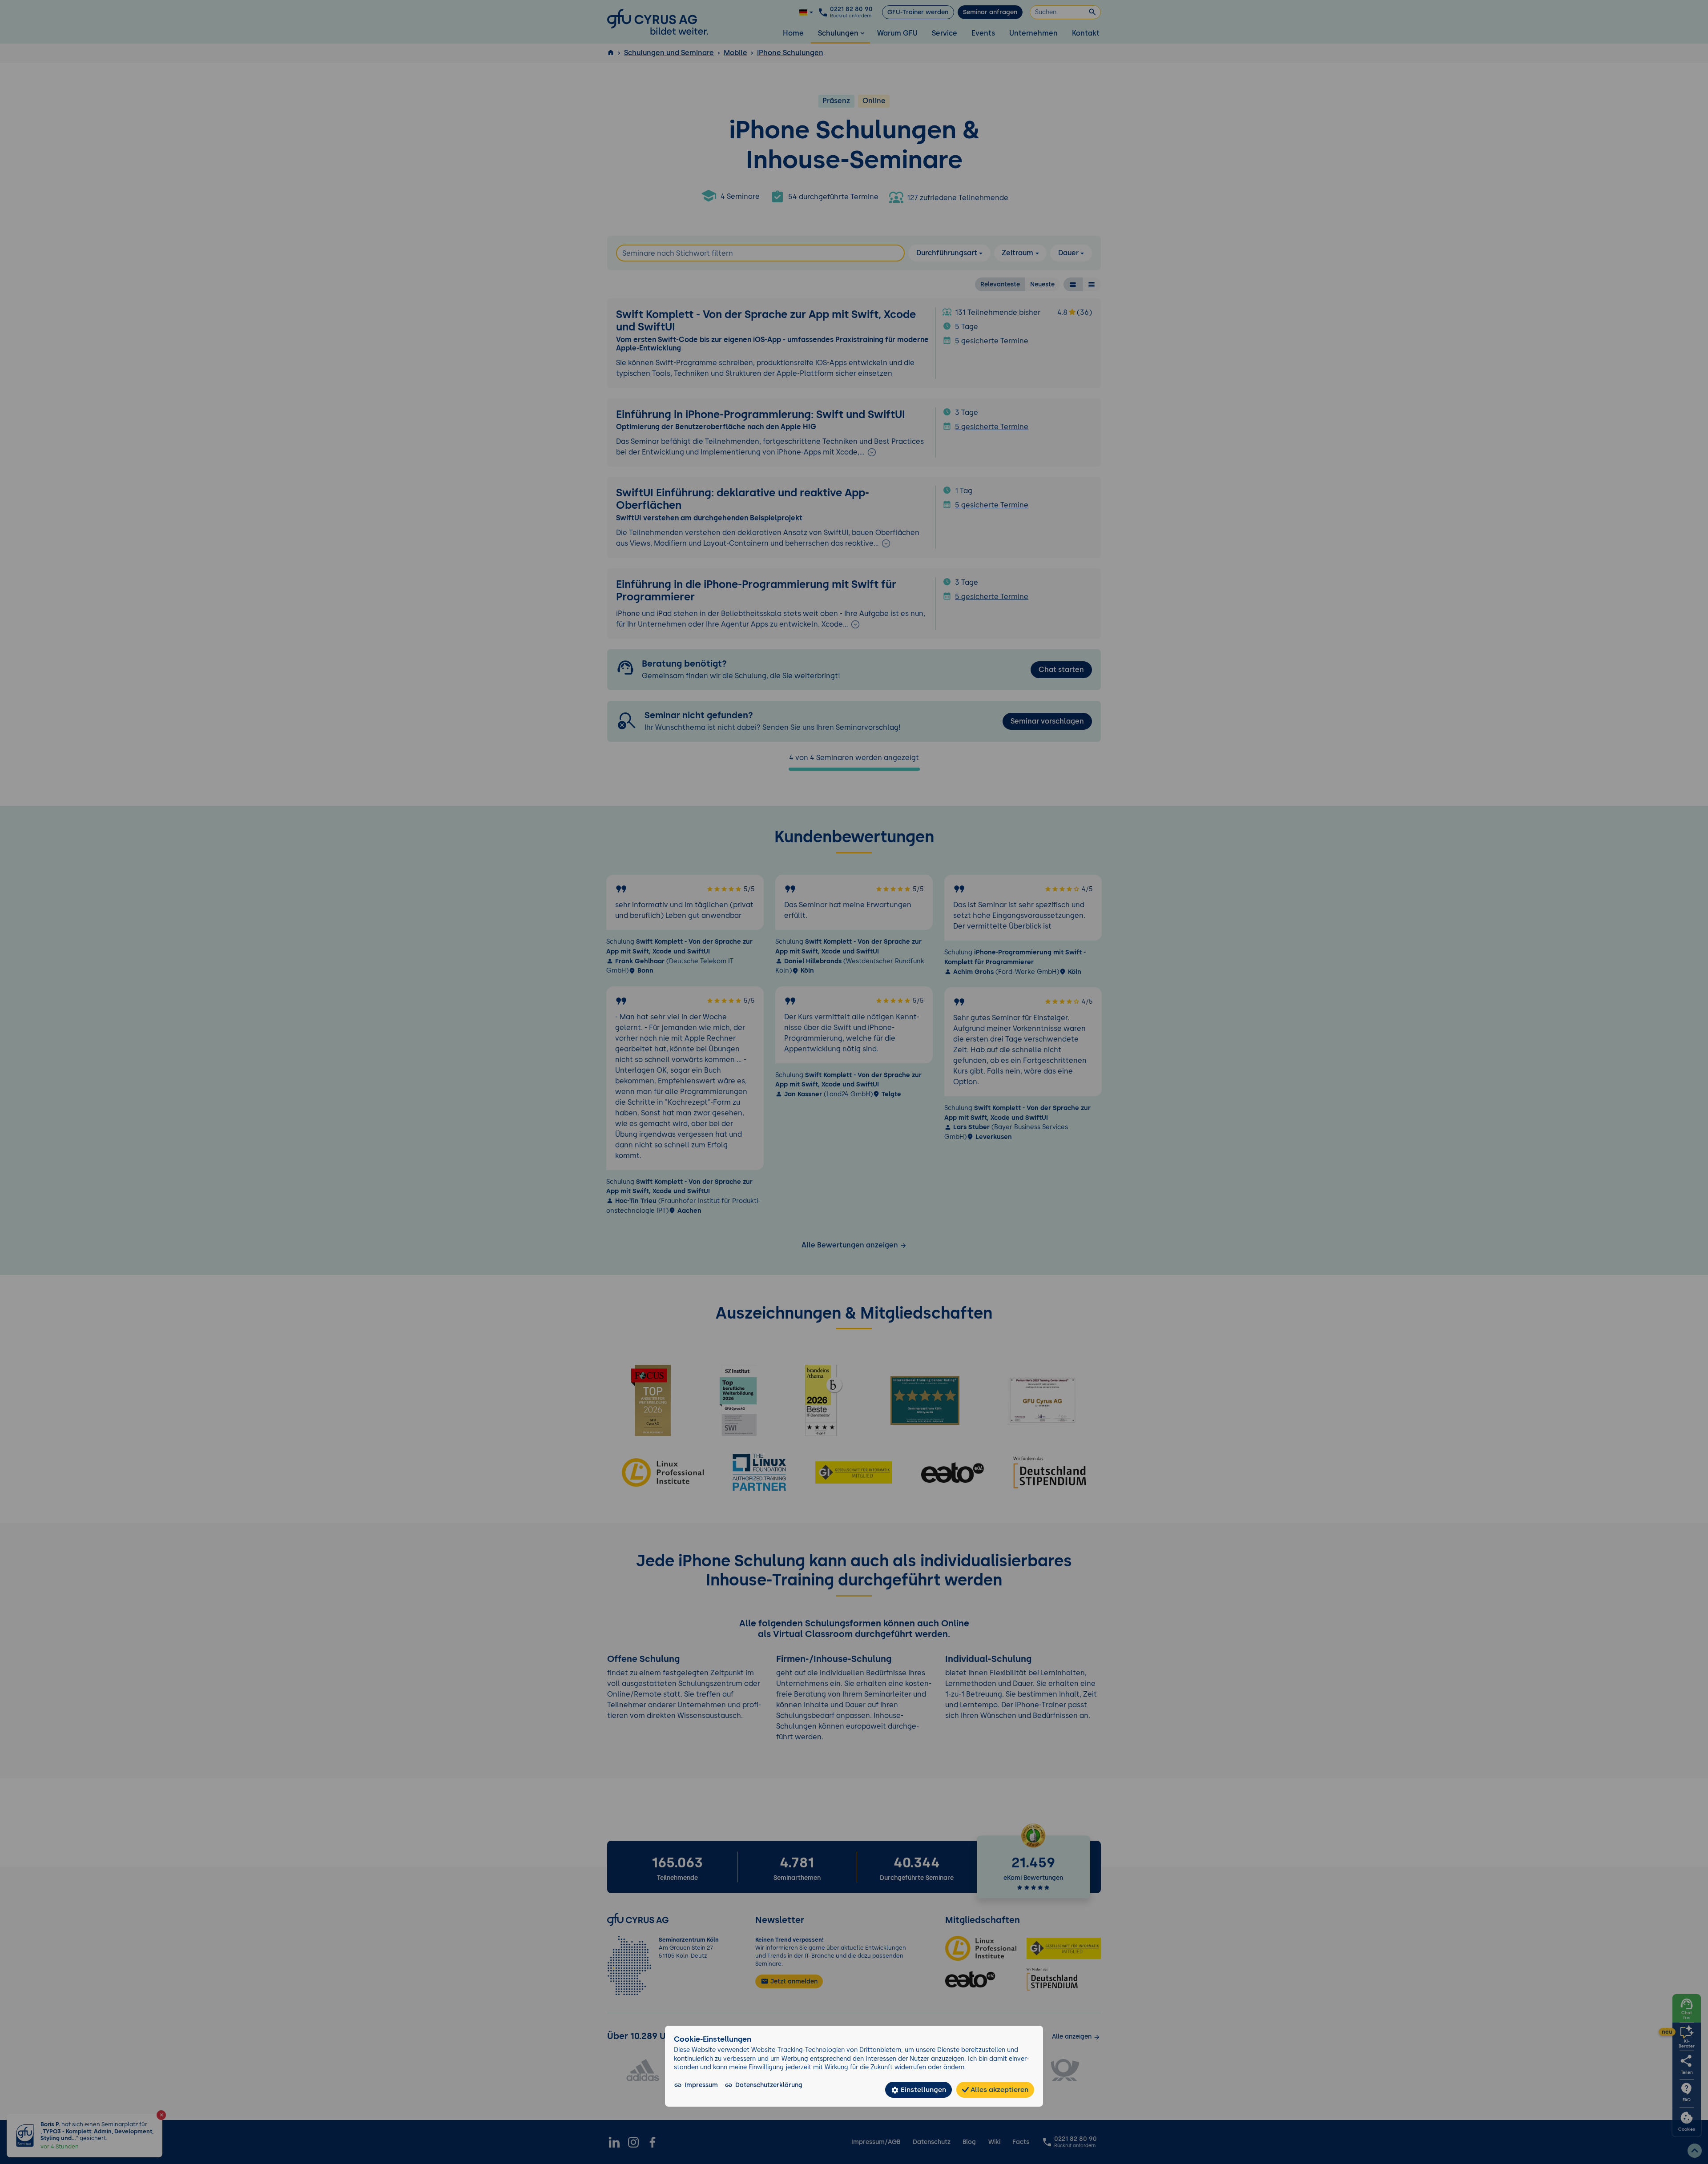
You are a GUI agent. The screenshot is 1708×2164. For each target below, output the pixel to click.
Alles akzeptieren (999, 2090)
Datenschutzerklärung (769, 2085)
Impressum (701, 2085)
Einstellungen (922, 2090)
